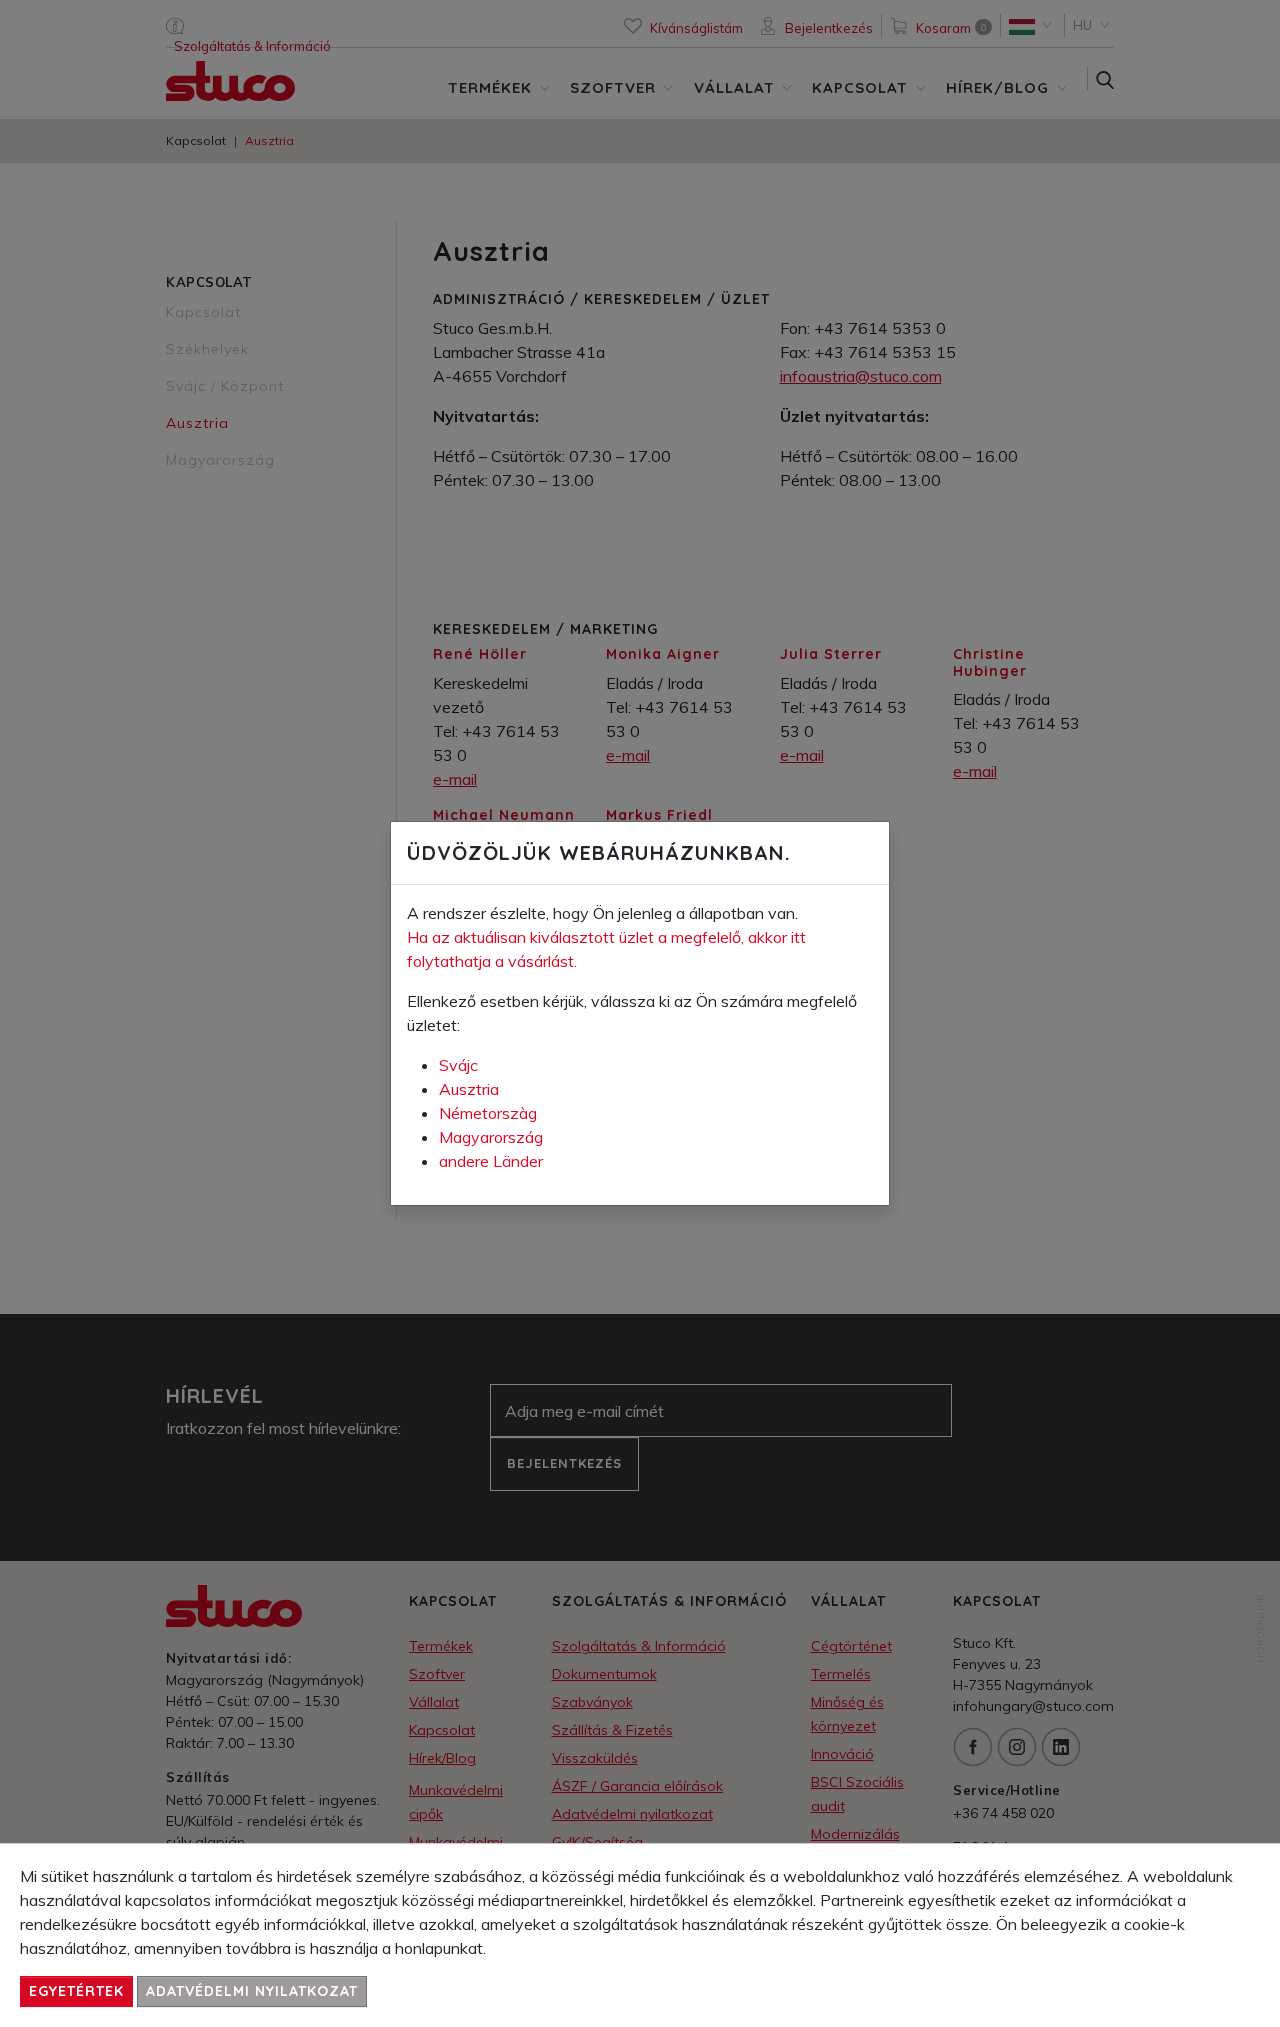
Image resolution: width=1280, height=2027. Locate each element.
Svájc (458, 1065)
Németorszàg (488, 1113)
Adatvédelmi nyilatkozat (252, 1991)
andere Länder (491, 1161)
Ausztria (469, 1089)
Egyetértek (76, 1991)
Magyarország (491, 1137)
